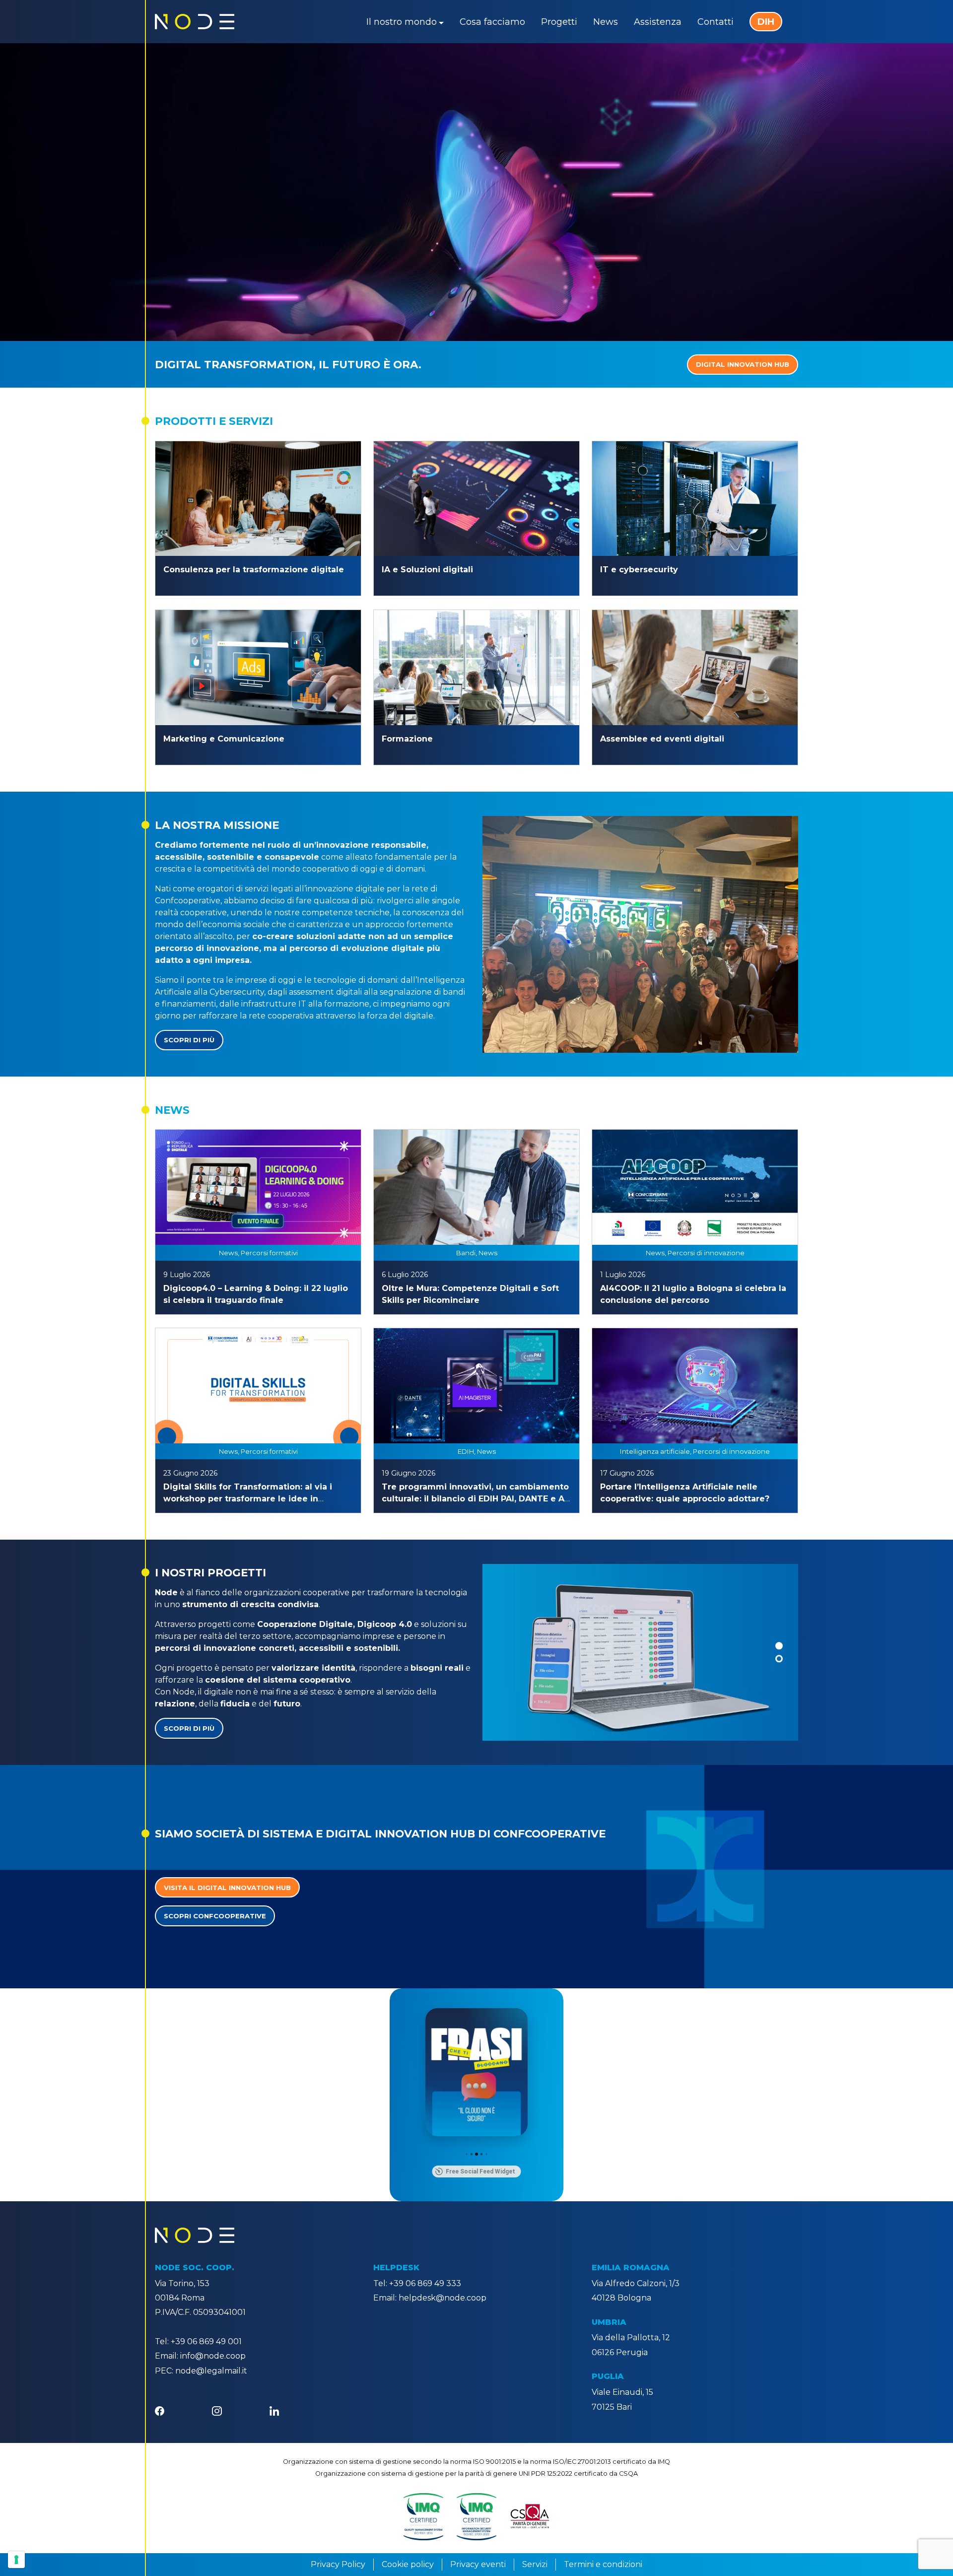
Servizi (535, 2564)
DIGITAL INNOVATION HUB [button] (743, 364)
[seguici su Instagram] (217, 2410)
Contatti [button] (715, 22)
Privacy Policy (338, 2564)
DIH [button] (766, 22)
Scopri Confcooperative (215, 1916)
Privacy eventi (478, 2564)
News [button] (606, 22)
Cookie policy (408, 2564)
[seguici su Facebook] (160, 2410)
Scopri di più (189, 1040)
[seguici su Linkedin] (274, 2410)
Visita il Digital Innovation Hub (227, 1888)
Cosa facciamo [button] (492, 22)
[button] (779, 1646)
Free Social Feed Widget (480, 2171)
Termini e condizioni (603, 2564)
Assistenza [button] (658, 22)
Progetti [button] (559, 22)
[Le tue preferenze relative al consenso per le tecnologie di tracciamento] (16, 2560)
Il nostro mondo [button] (402, 22)
